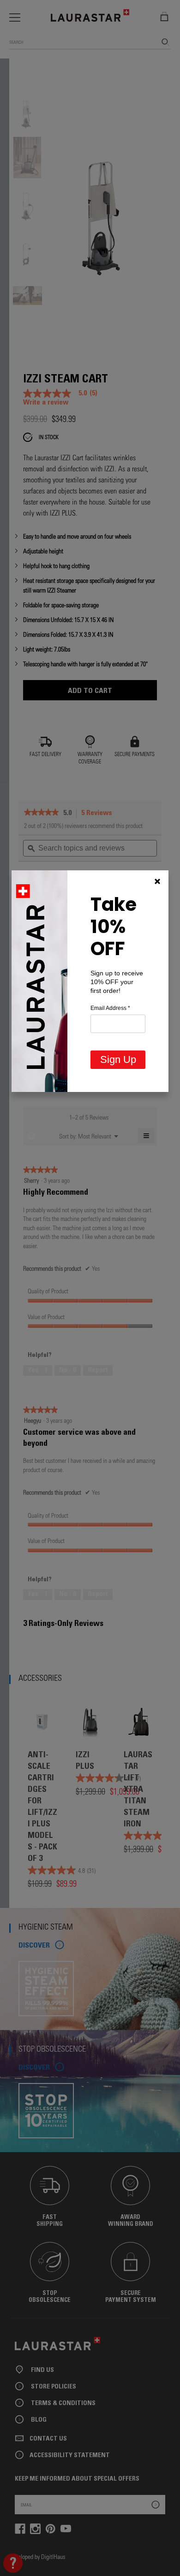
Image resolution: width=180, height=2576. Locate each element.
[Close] (157, 881)
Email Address (110, 1008)
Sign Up (118, 1059)
